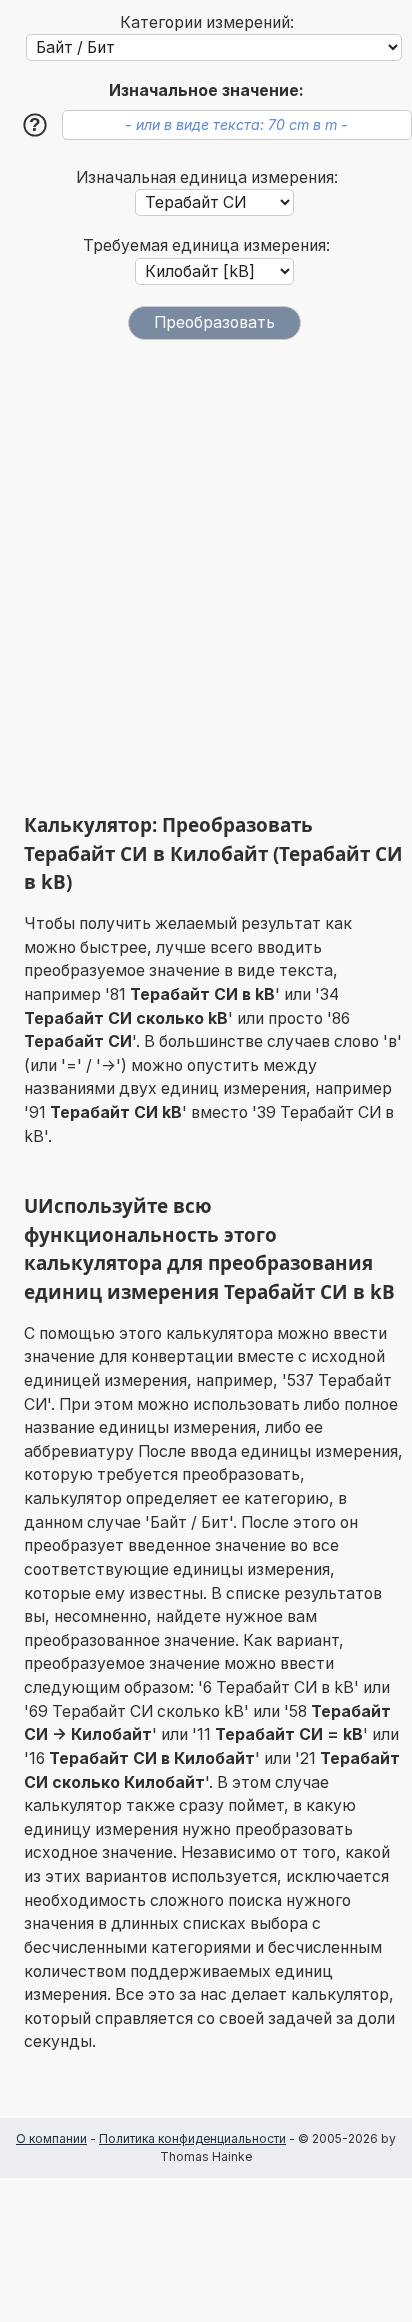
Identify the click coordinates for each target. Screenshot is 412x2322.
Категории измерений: (207, 22)
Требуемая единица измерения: (206, 245)
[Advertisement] (206, 576)
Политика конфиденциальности (192, 2138)
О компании (51, 2138)
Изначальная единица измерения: (207, 177)
